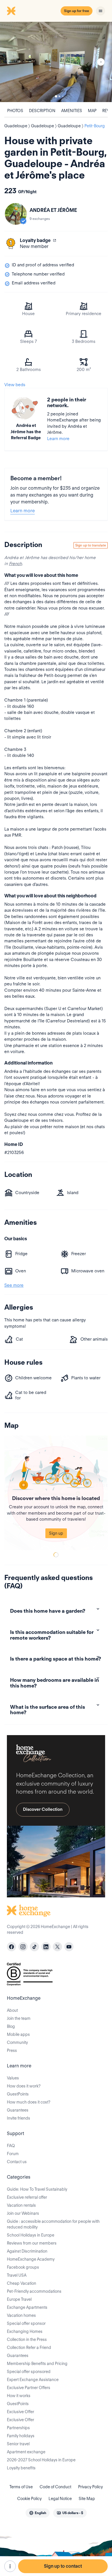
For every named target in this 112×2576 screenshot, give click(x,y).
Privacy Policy (90, 2487)
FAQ (11, 2146)
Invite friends (19, 2118)
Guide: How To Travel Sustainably (37, 2189)
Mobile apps (18, 2034)
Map (92, 111)
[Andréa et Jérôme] (16, 214)
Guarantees (18, 2110)
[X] (57, 1947)
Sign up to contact (63, 2566)
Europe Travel (19, 2299)
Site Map (87, 2499)
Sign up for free (77, 11)
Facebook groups (23, 2267)
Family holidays (21, 2436)
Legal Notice (60, 2499)
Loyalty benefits (21, 2468)
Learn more (58, 439)
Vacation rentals (21, 2205)
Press (12, 2050)
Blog (11, 2026)
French (15, 564)
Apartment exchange (26, 2452)
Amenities (72, 111)
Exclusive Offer (21, 2412)
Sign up (56, 1533)
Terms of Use (21, 2487)
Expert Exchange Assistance (33, 2380)
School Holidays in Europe (31, 2235)
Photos (15, 111)
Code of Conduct (55, 2487)
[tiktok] (34, 1947)
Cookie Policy (29, 2499)
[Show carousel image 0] (56, 62)
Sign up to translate (91, 545)
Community (17, 2042)
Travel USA (17, 2275)
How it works (19, 2396)
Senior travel (18, 2444)
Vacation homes (21, 2315)
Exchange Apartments (27, 2307)
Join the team (19, 2018)
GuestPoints (18, 2094)
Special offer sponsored (29, 2372)
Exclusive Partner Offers (29, 2388)
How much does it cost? (29, 2102)
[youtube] (69, 1947)
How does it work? (24, 2086)
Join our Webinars (23, 2213)
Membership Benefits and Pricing (37, 2364)
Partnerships (18, 2428)
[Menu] (101, 11)
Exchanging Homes (25, 2331)
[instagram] (23, 1947)
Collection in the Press (27, 2339)
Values (13, 2078)
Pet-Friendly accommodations (34, 2291)
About (12, 2010)
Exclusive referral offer (27, 2197)
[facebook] (11, 1947)
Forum (13, 2154)
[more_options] (10, 2566)
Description (42, 111)
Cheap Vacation (22, 2283)
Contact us (17, 2162)
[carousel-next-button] (101, 62)
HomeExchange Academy (31, 2259)
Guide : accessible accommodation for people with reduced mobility (53, 2224)
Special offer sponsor (26, 2323)
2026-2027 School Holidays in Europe (41, 2460)
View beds (15, 385)
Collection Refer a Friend (29, 2348)
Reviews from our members (32, 2243)
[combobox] (38, 2513)
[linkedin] (46, 1947)
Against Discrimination (27, 2251)
